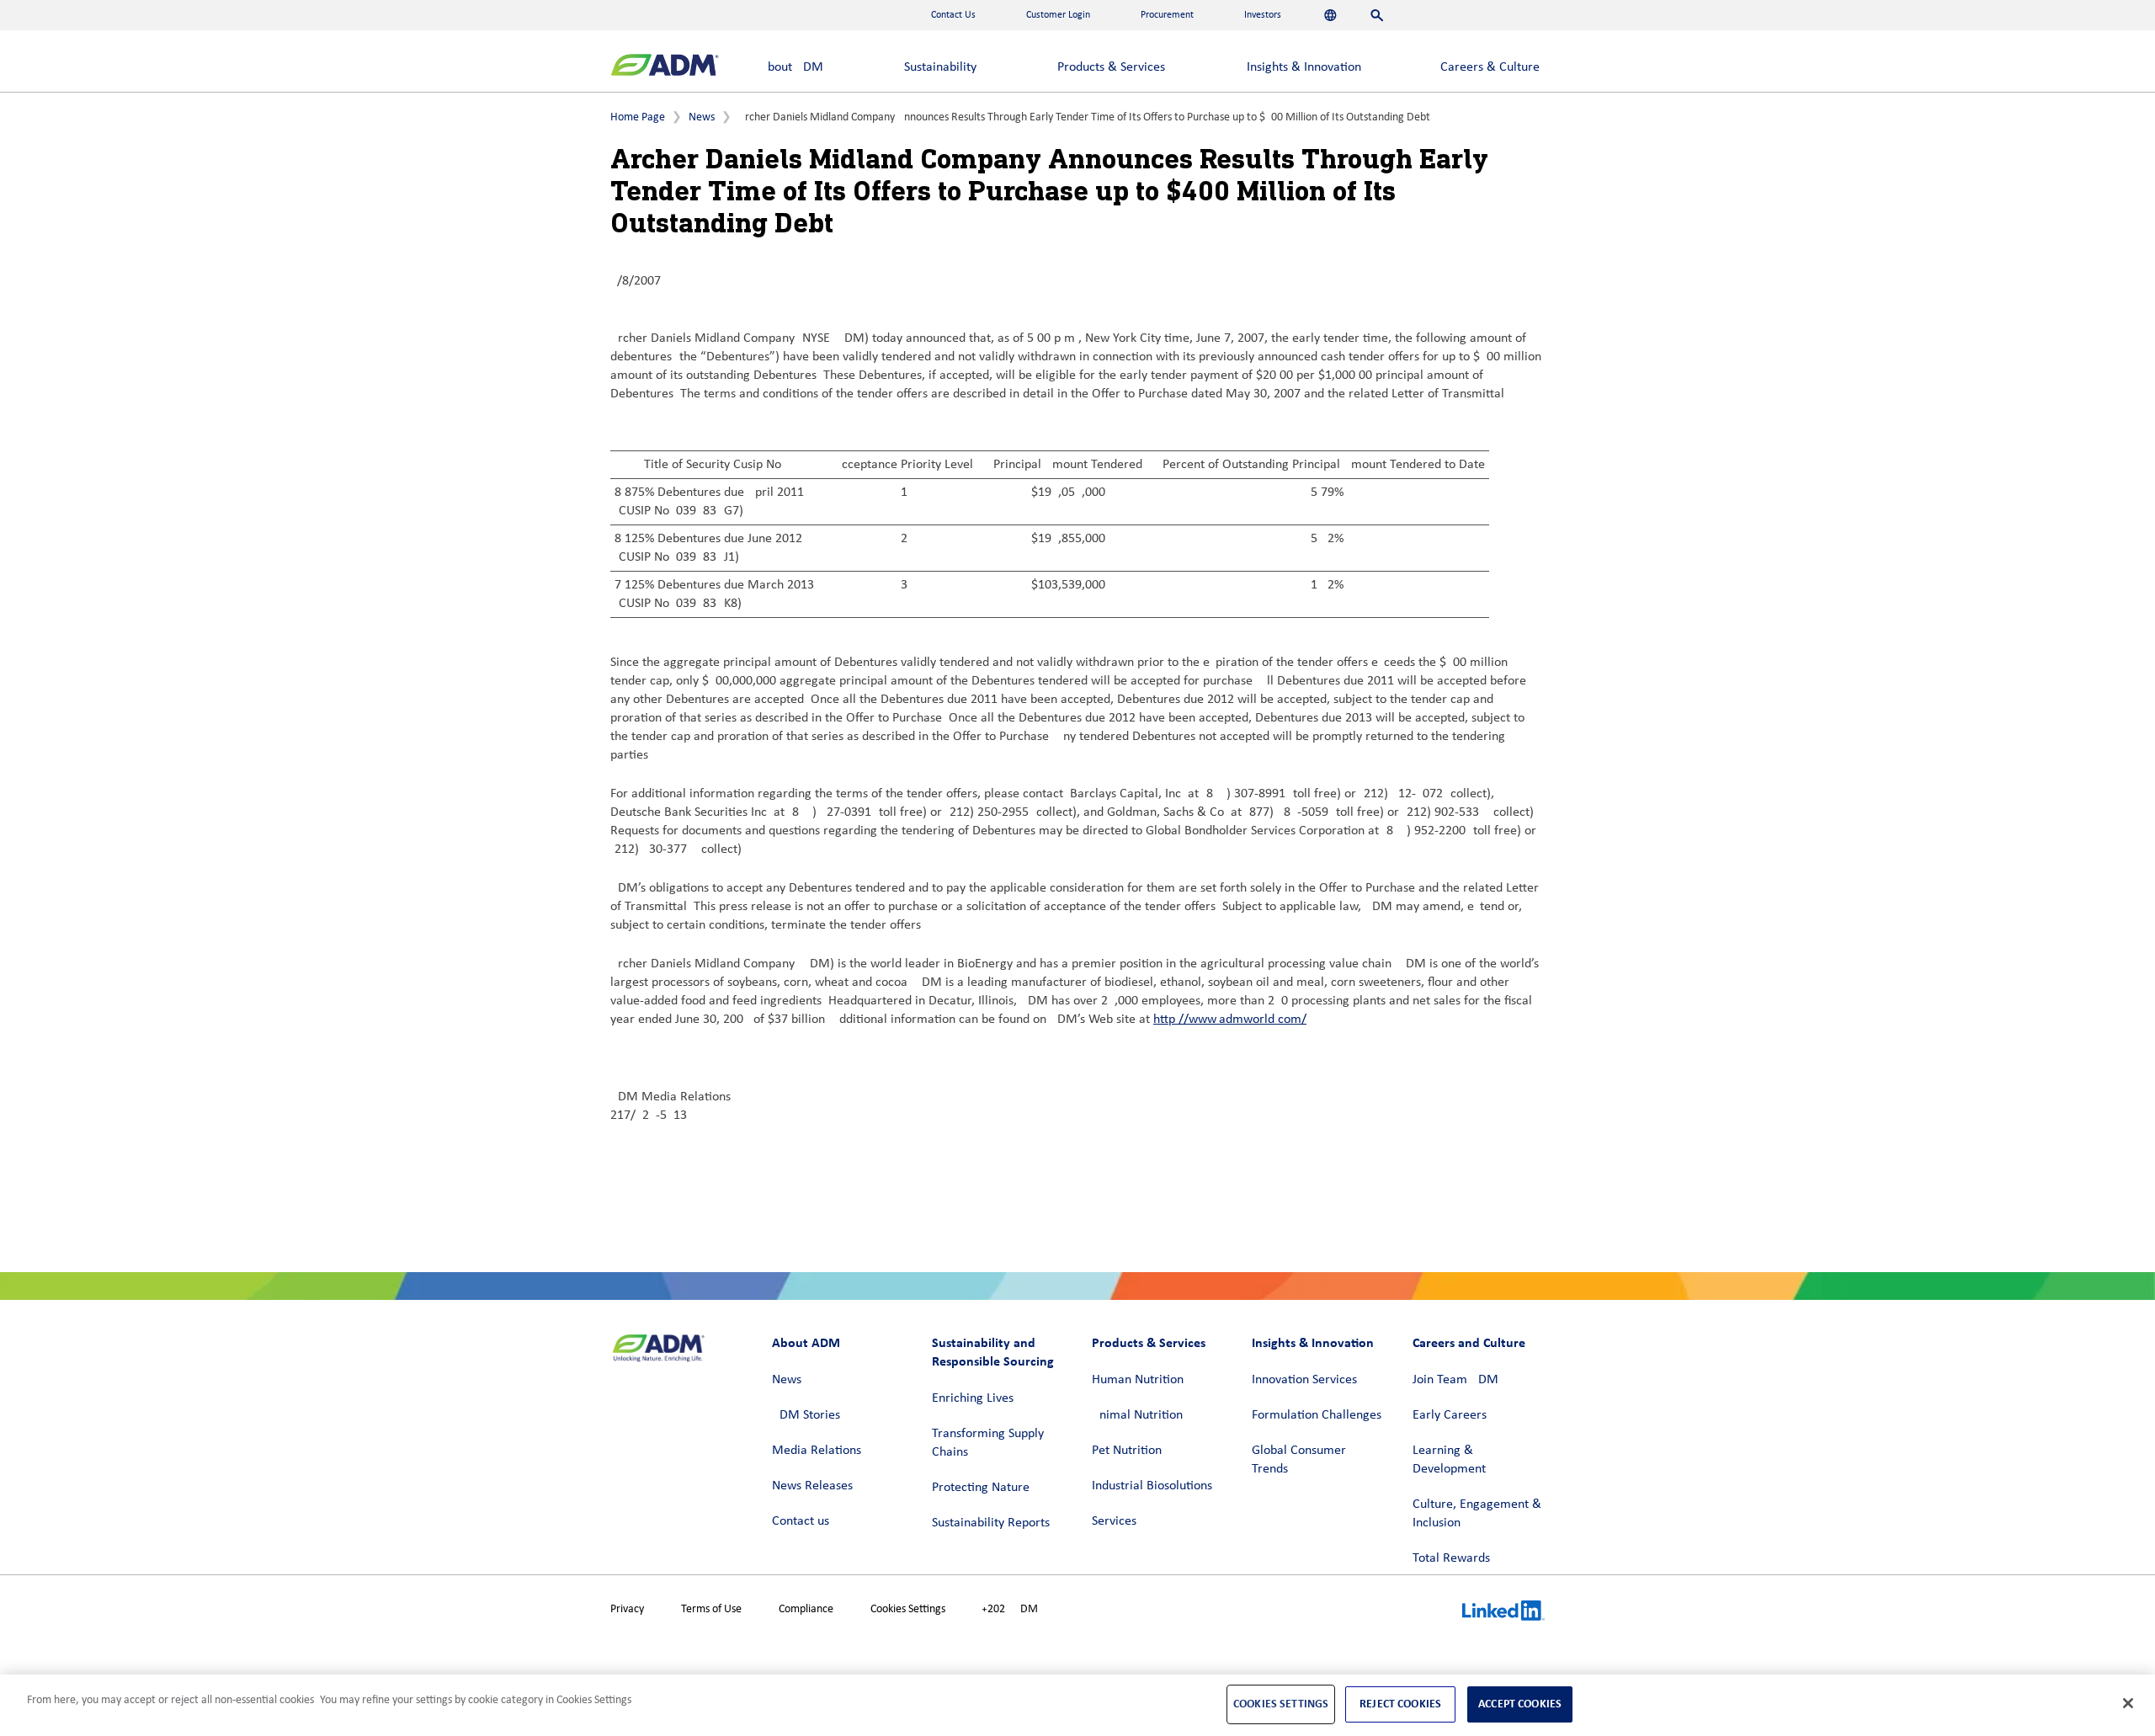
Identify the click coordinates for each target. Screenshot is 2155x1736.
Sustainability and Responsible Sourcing (993, 1352)
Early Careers (1450, 1415)
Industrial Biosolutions (1152, 1486)
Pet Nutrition (1127, 1451)
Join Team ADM (1455, 1380)
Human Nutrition (1138, 1380)
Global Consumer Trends (1299, 1460)
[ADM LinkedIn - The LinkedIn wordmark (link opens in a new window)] (1503, 1613)
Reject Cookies (1400, 1704)
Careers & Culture (1490, 67)
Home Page (638, 117)
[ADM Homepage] (665, 67)
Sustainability (940, 67)
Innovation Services (1304, 1380)
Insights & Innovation (1304, 67)
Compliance (806, 1609)
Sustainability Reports (991, 1523)
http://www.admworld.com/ (1230, 1020)
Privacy (627, 1609)
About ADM (792, 67)
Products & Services (1111, 67)
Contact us (801, 1521)
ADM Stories (806, 1415)
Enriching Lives (973, 1398)
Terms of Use (711, 1609)
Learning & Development (1449, 1460)
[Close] (2128, 1703)
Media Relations (817, 1451)
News (702, 117)
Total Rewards (1451, 1558)
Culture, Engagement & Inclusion (1477, 1514)
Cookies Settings (908, 1609)
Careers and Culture (1469, 1342)
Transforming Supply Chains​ (988, 1443)
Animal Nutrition (1137, 1415)
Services (1114, 1521)
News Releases (812, 1486)
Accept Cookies (1520, 1704)
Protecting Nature (981, 1488)
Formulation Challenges (1317, 1415)
